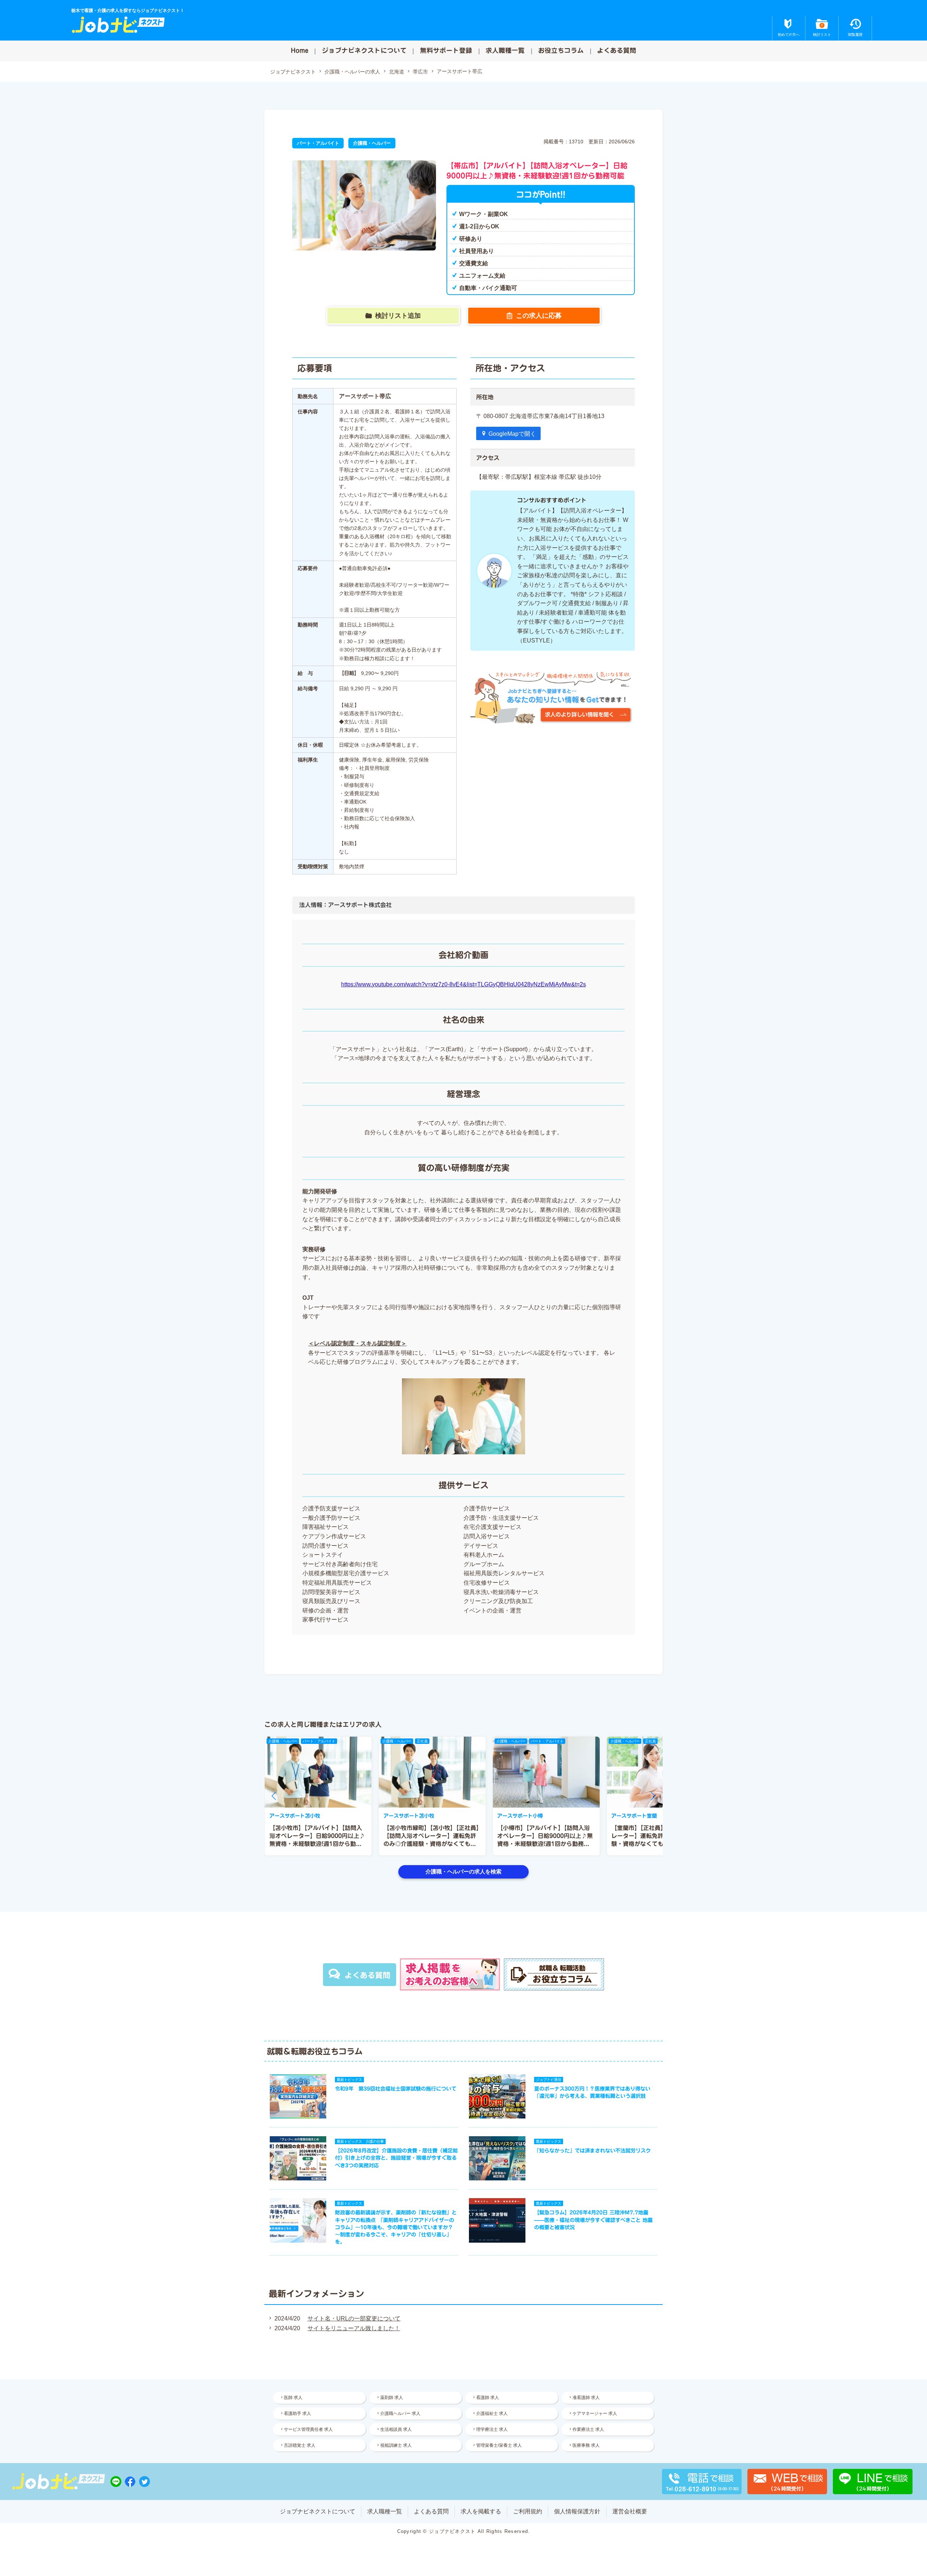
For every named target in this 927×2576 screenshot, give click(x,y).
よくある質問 (617, 50)
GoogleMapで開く (512, 434)
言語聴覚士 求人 (300, 2445)
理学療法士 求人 (492, 2429)
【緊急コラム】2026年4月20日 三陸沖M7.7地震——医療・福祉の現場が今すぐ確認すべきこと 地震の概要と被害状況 (593, 2220)
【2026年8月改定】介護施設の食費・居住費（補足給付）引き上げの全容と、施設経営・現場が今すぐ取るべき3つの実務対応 (396, 2158)
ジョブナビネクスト (293, 72)
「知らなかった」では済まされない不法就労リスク (592, 2151)
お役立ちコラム (561, 50)
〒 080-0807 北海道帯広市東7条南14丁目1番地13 (540, 416)
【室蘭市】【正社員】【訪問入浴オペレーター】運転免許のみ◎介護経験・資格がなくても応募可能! (658, 1836)
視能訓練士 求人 (396, 2445)
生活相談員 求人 (396, 2429)
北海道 (397, 72)
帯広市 (420, 72)
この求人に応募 (539, 316)
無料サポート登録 (446, 50)
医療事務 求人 (586, 2445)
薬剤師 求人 (392, 2398)
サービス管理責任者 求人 (308, 2429)
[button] (274, 1796)
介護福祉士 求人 (492, 2413)
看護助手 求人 (297, 2413)
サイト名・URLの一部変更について (354, 2318)
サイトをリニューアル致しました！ (354, 2328)
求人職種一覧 (505, 50)
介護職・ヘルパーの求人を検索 (463, 1871)
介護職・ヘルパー (372, 143)
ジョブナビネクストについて (364, 50)
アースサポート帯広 (460, 71)
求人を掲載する (481, 2511)
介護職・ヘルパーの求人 (352, 72)
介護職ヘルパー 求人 (400, 2413)
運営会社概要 (630, 2511)
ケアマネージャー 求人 (595, 2413)
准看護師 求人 (586, 2398)
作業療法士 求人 (588, 2429)
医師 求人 (293, 2398)
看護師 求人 (488, 2398)
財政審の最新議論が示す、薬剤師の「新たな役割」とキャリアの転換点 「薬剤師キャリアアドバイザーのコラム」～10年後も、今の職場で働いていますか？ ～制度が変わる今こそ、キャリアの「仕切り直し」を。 (396, 2227)
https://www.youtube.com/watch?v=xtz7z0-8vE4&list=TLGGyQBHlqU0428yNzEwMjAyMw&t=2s (463, 984)
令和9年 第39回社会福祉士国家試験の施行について (396, 2089)
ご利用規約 (528, 2511)
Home (300, 50)
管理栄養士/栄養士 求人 (499, 2445)
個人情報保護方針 (577, 2511)
